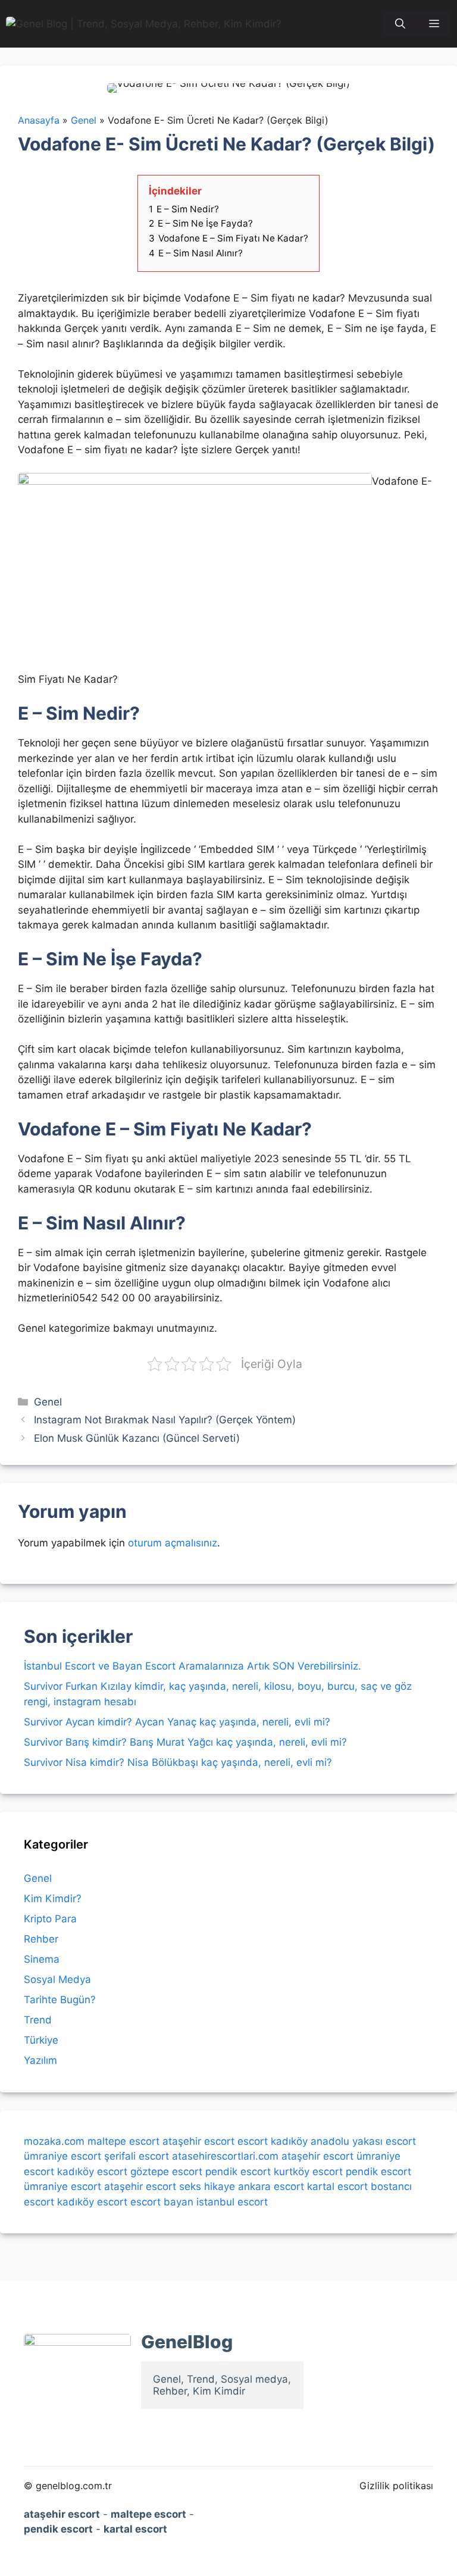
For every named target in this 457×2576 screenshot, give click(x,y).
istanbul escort (232, 2202)
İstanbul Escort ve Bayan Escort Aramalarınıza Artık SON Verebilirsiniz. (192, 1666)
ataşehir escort (198, 2141)
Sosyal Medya (57, 1979)
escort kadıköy (273, 2141)
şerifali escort (137, 2156)
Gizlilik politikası (396, 2486)
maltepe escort (123, 2141)
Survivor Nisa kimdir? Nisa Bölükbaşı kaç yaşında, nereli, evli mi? (178, 1762)
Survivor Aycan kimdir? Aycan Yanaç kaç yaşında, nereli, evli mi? (177, 1722)
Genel (48, 1402)
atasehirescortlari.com (225, 2156)
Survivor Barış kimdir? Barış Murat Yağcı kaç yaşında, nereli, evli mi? (185, 1742)
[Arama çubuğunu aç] (400, 24)
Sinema (42, 1959)
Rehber (41, 1939)
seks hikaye (207, 2186)
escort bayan (162, 2202)
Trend (38, 2020)
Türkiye (41, 2040)
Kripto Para (50, 1919)
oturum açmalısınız (173, 1543)
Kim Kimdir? (53, 1899)
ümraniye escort (62, 2156)
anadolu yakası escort (363, 2141)
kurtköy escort (308, 2172)
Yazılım (40, 2060)
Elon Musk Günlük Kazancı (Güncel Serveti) (137, 1438)
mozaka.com (54, 2141)
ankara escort (271, 2186)
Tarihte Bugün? (60, 2000)
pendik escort (238, 2172)
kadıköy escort (92, 2172)
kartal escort (337, 2186)
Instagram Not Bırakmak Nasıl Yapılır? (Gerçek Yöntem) (165, 1420)
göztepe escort (166, 2172)
